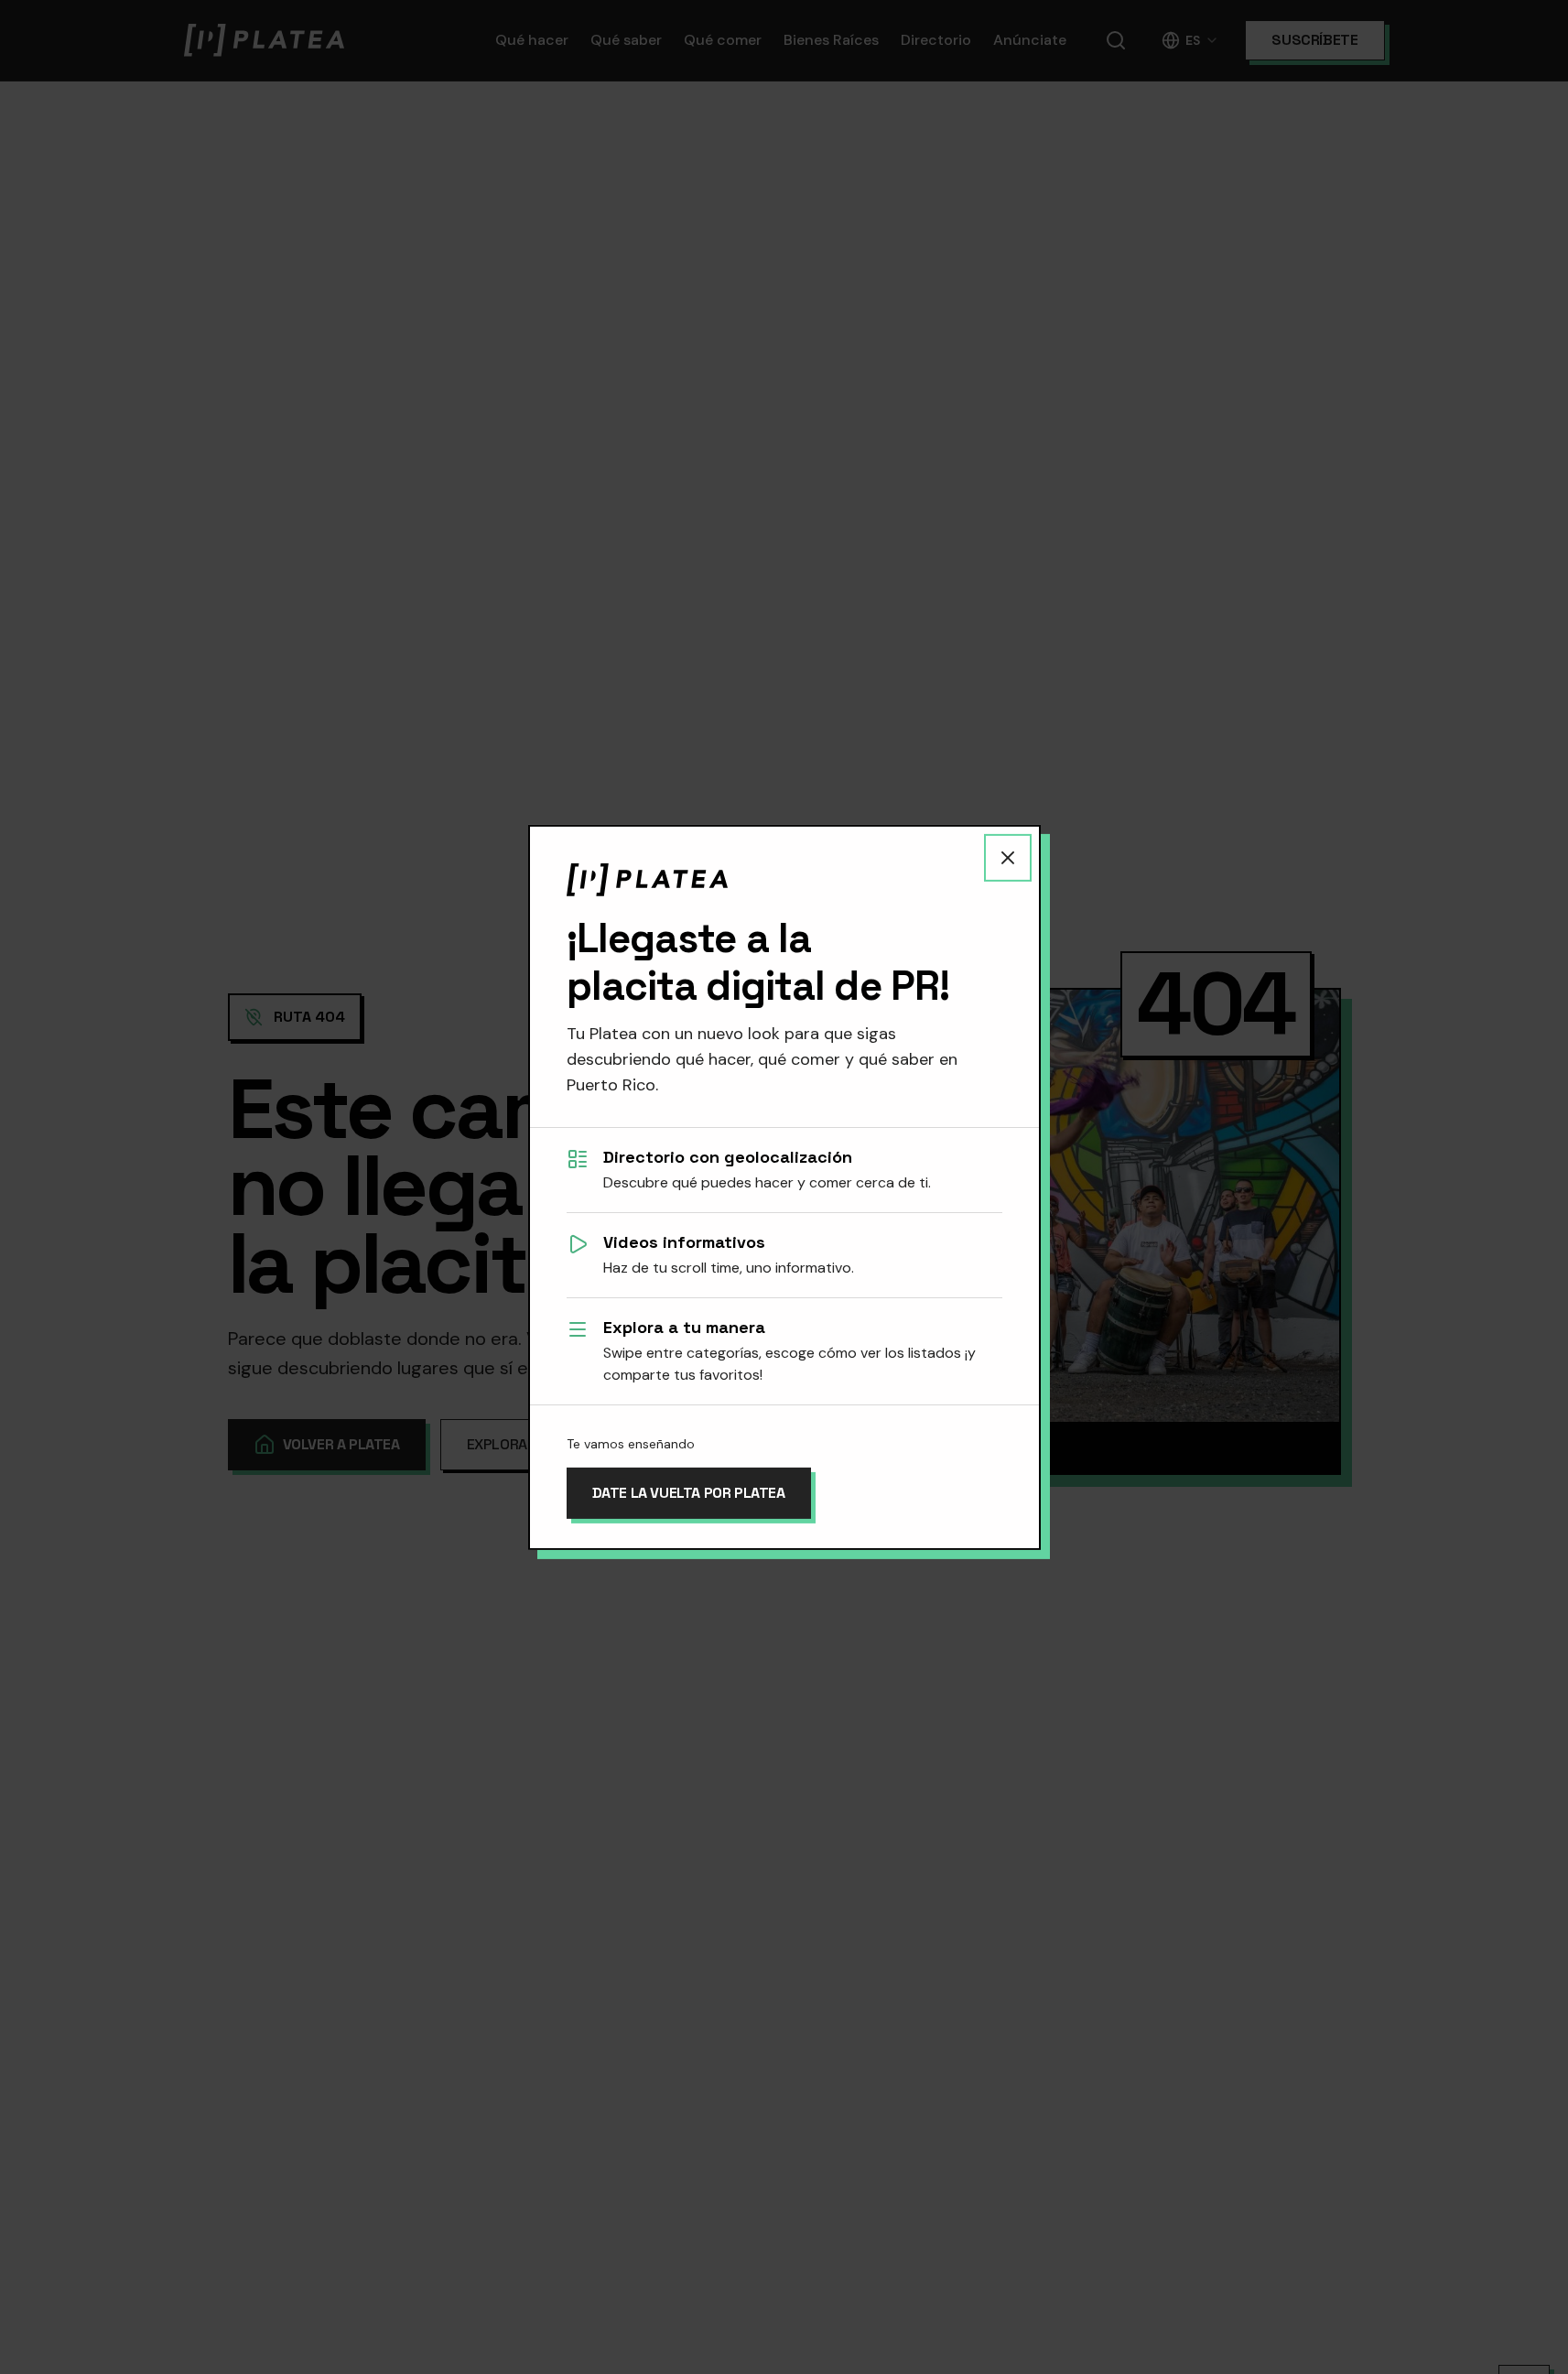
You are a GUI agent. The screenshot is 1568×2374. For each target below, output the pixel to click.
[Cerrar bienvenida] (1008, 857)
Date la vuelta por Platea (689, 1493)
